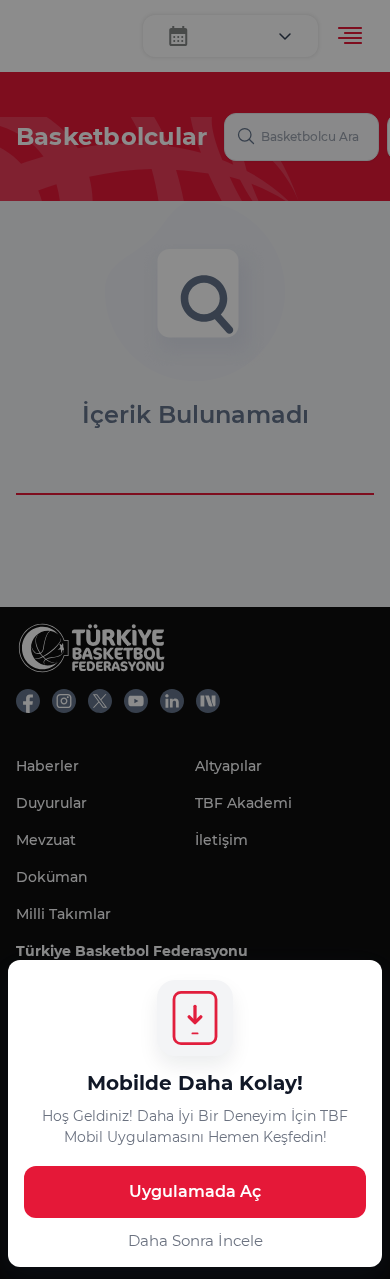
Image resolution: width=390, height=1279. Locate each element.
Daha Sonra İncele (195, 1240)
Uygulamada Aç (195, 1191)
